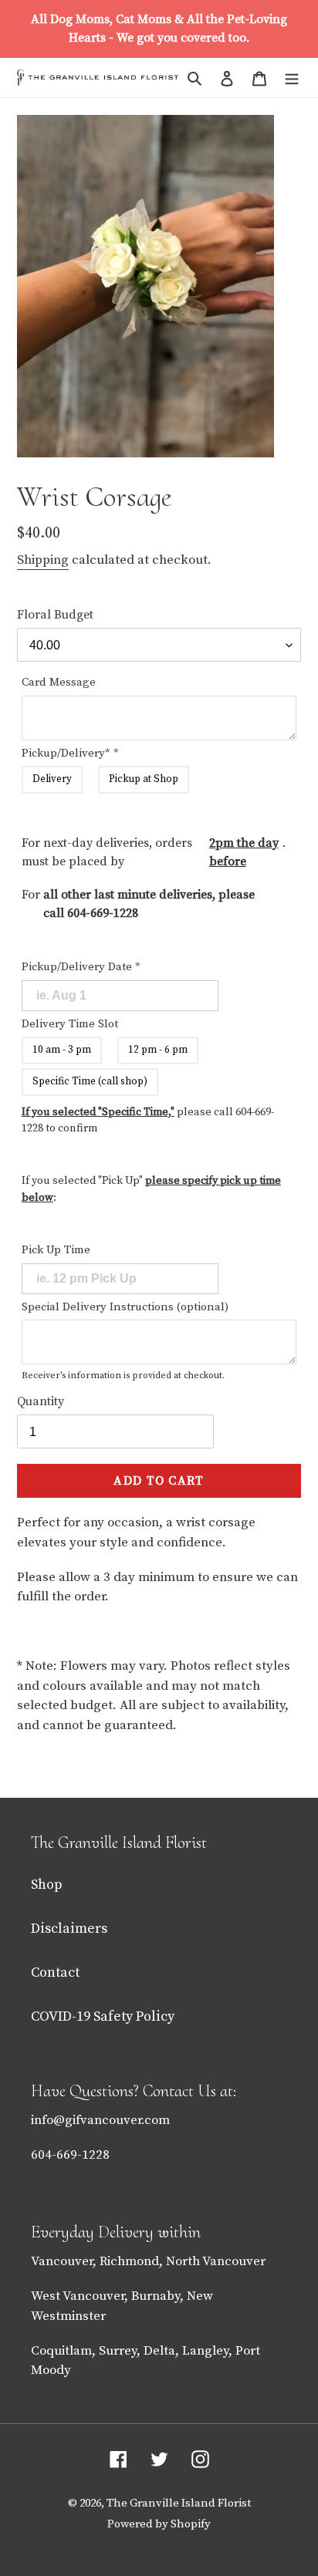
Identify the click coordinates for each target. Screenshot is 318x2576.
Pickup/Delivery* (70, 753)
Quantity (41, 1401)
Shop (47, 1885)
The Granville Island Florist (179, 2503)
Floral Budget (55, 615)
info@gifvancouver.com (100, 2120)
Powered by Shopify (159, 2524)
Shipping (43, 560)
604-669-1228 (103, 913)
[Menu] (292, 78)
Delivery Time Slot (70, 1024)
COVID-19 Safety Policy (103, 2016)
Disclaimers (69, 1929)
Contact (55, 1972)
